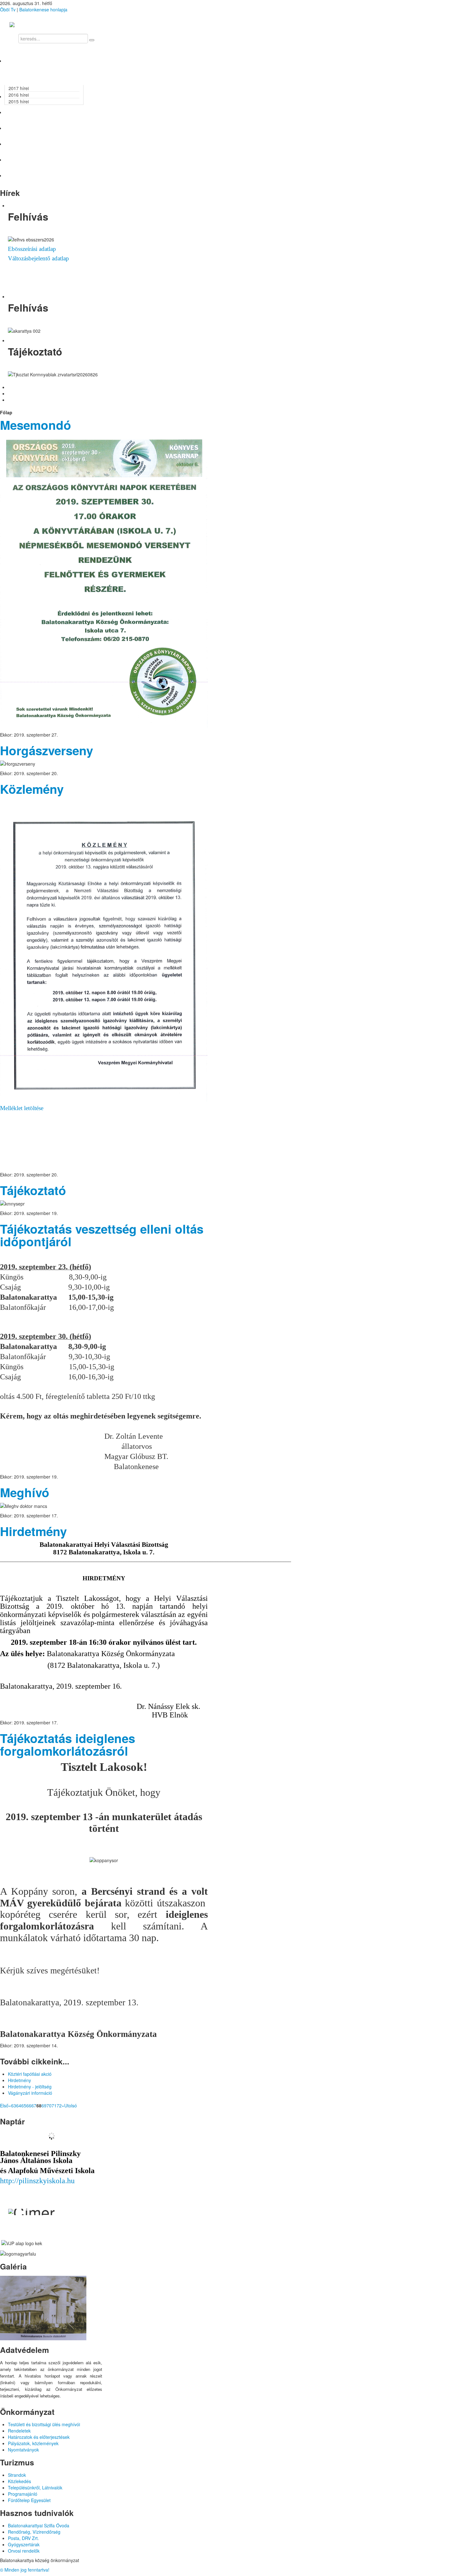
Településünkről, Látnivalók (35, 2488)
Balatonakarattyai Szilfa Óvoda (39, 2525)
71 (54, 2105)
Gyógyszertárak (24, 2544)
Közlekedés (19, 2481)
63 (14, 2105)
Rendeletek (19, 2431)
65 (24, 2105)
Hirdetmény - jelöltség (30, 2087)
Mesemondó (36, 425)
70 (49, 2105)
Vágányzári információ (30, 2093)
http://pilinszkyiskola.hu (37, 2181)
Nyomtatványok (23, 2450)
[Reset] (92, 40)
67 (34, 2105)
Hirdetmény (33, 1531)
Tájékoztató (33, 1190)
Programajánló (23, 2494)
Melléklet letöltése (22, 1108)
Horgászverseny (46, 750)
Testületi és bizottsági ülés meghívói (44, 2424)
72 (59, 2105)
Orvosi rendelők (24, 2551)
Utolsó (71, 2105)
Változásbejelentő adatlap (38, 258)
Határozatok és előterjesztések (39, 2437)
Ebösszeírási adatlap (32, 249)
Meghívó (25, 1492)
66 (29, 2105)
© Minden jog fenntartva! (25, 2570)
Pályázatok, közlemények (33, 2443)
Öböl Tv (8, 9)
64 (19, 2105)
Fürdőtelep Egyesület (29, 2500)
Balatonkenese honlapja (43, 9)
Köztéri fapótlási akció (30, 2074)
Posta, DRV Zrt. (23, 2538)
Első (4, 2105)
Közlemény (32, 789)
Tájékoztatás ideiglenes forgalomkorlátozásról (68, 1744)
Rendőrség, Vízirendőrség (34, 2532)
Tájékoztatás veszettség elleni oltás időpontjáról (102, 1235)
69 (44, 2105)
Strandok (17, 2475)
